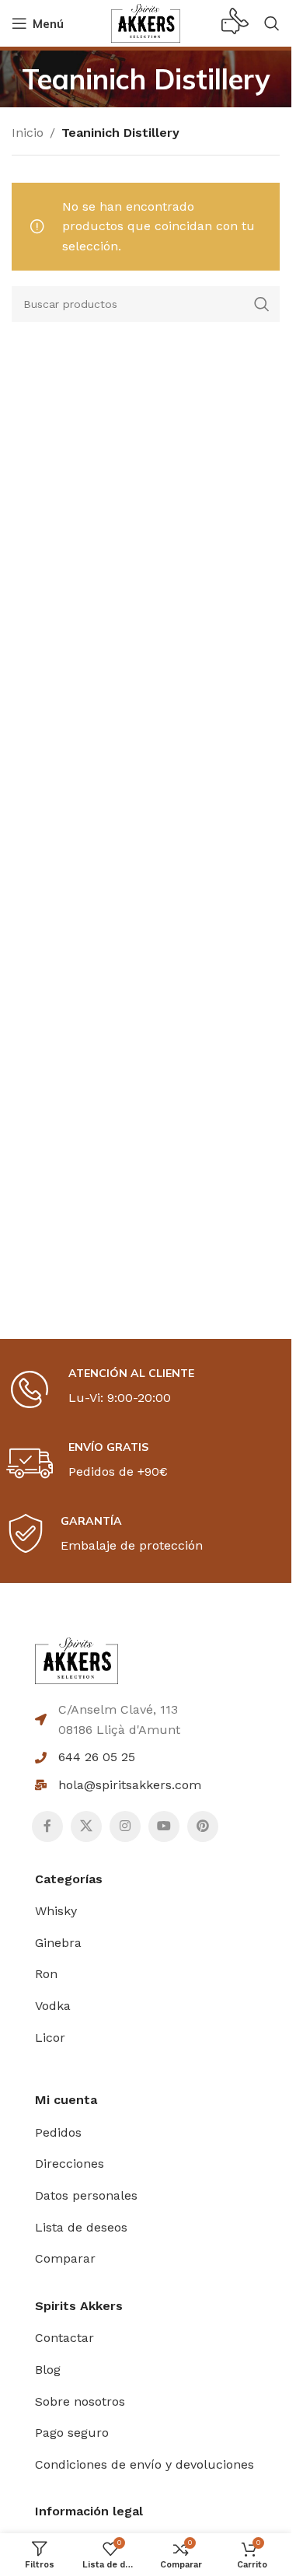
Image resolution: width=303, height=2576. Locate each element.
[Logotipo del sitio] (146, 22)
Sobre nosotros (80, 2401)
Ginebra (58, 1943)
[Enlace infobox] (235, 23)
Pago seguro (72, 2433)
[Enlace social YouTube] (164, 1826)
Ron (46, 1974)
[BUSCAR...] (262, 304)
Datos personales (86, 2195)
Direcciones (70, 2164)
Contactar (64, 2338)
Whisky (56, 1911)
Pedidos (58, 2132)
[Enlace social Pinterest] (203, 1826)
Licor (50, 2038)
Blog (48, 2370)
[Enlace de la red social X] (86, 1826)
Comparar (65, 2258)
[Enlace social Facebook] (47, 1826)
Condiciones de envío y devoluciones (145, 2464)
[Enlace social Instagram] (125, 1826)
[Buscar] (272, 23)
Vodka (53, 2006)
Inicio (28, 133)
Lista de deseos (81, 2227)
